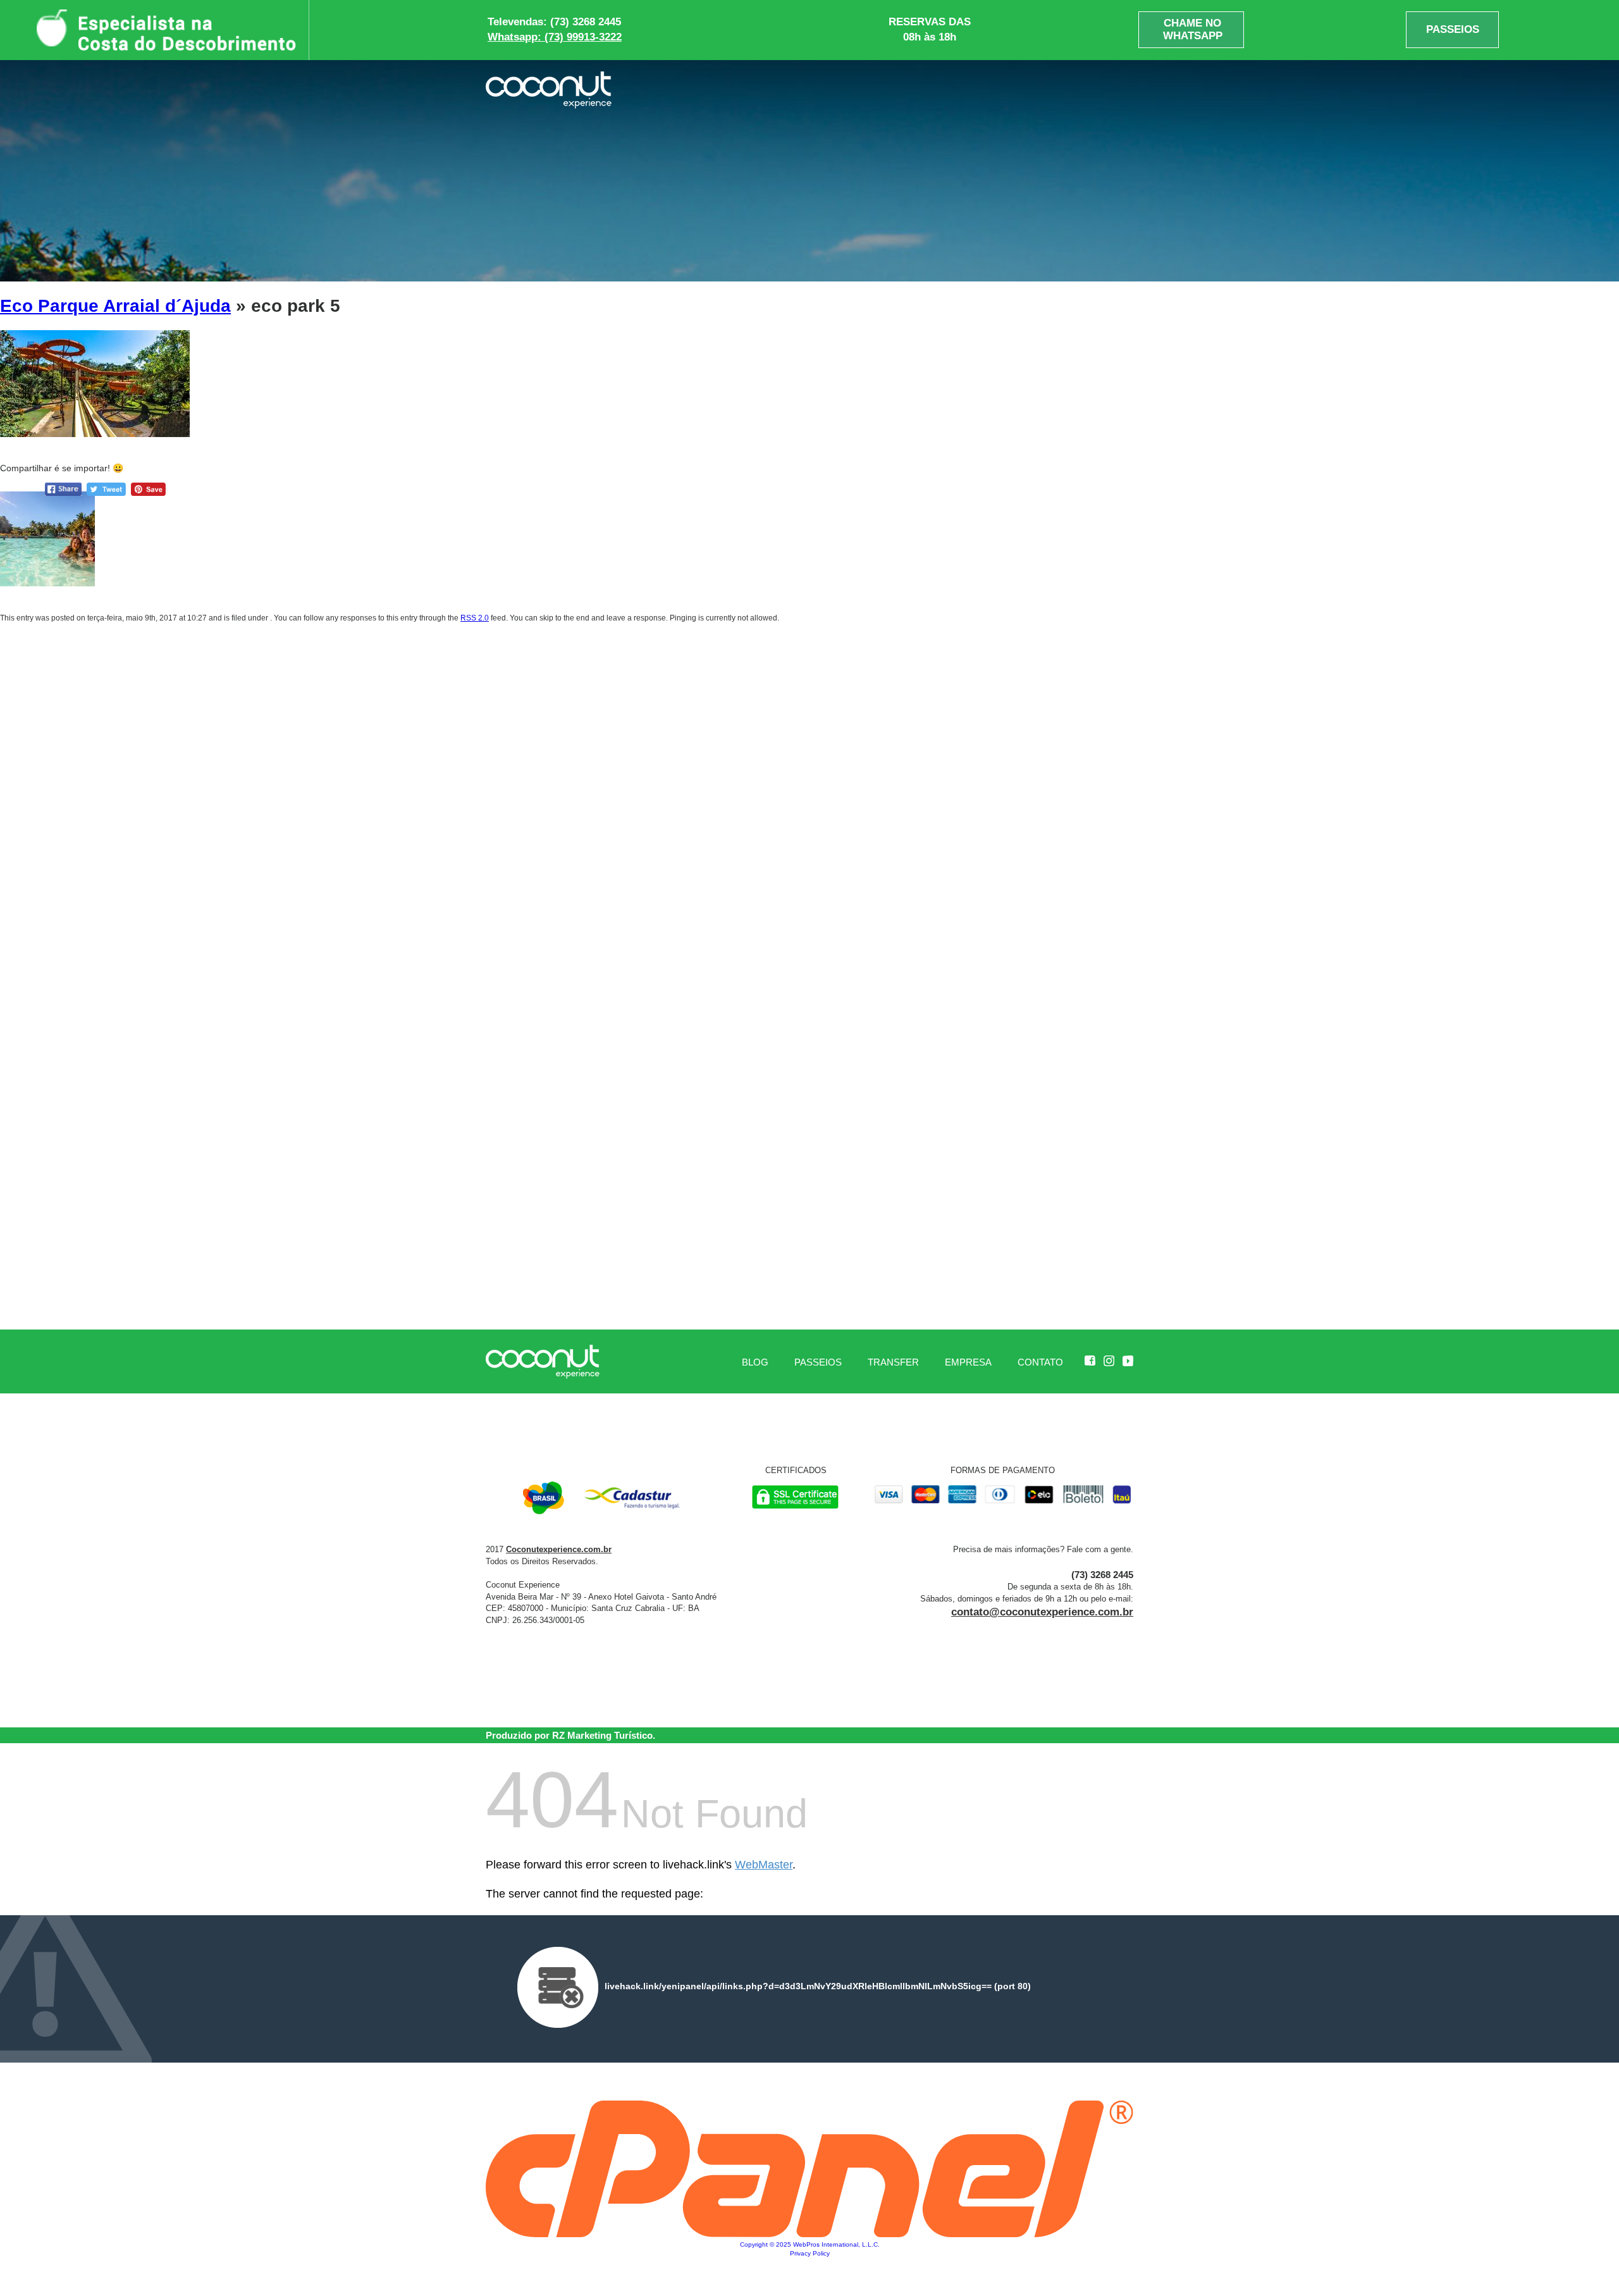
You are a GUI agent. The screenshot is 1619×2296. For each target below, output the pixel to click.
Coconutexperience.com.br (559, 1549)
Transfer (893, 1362)
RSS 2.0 (475, 618)
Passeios (818, 1362)
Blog (755, 1362)
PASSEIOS (1453, 29)
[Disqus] (809, 803)
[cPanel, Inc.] (809, 2234)
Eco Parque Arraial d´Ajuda (115, 306)
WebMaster (764, 1865)
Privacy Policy (810, 2253)
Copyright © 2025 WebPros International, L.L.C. (810, 2244)
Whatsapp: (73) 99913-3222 (555, 37)
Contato (1040, 1362)
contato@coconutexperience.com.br (1042, 1612)
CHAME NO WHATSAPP (1193, 29)
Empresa (968, 1362)
